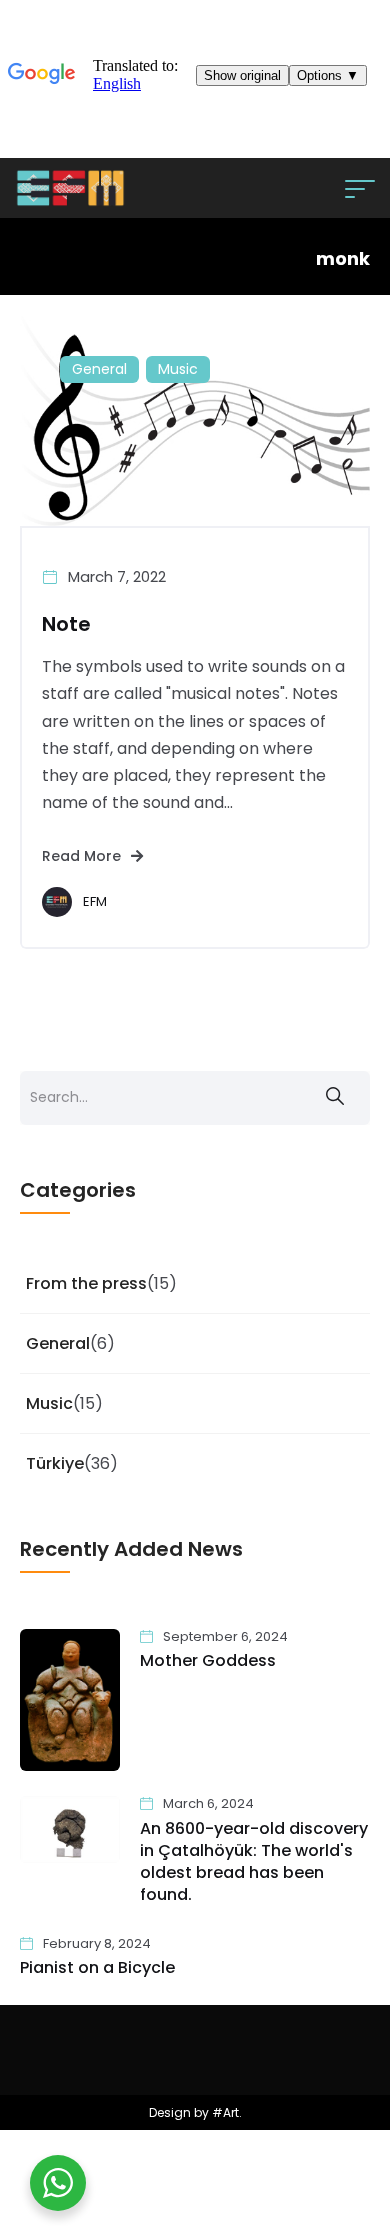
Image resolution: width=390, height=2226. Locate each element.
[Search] (335, 1098)
